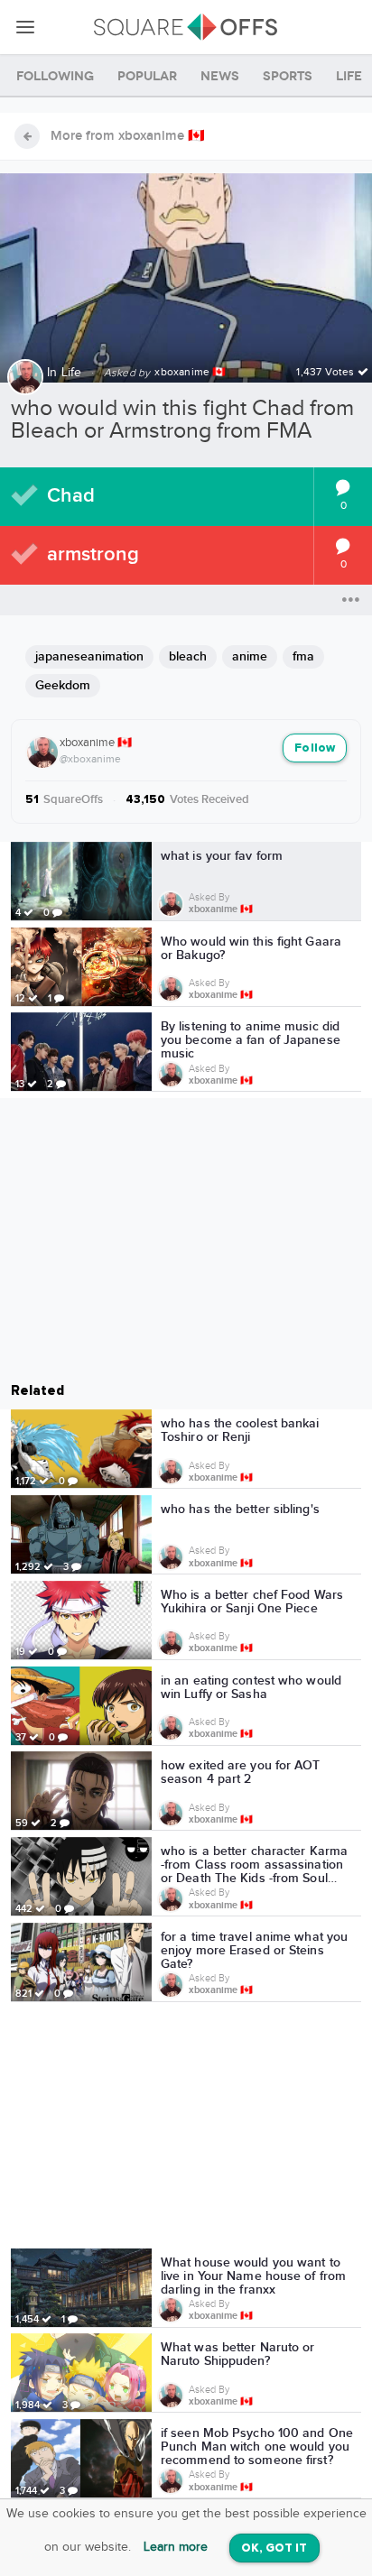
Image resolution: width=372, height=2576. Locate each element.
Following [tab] (55, 76)
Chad (71, 496)
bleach (188, 656)
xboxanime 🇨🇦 (96, 743)
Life (72, 373)
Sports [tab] (288, 76)
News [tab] (220, 76)
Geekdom (63, 685)
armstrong (93, 554)
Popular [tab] (147, 76)
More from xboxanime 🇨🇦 (128, 136)
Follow (315, 748)
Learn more (176, 2547)
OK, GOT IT (274, 2548)
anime (250, 656)
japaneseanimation (89, 656)
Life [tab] (349, 76)
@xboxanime (90, 759)
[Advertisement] (186, 2128)
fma (303, 656)
